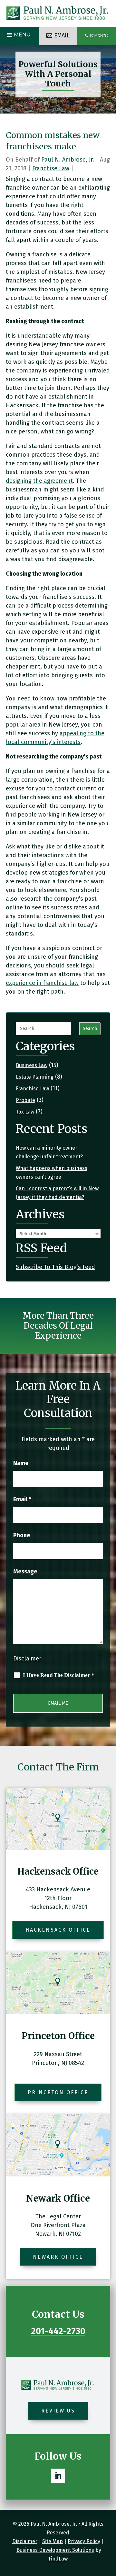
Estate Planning (35, 1077)
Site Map (53, 2541)
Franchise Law (51, 168)
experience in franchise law (42, 983)
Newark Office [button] (58, 2257)
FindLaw (58, 2559)
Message (25, 1571)
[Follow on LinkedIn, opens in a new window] (58, 2476)
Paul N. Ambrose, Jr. (68, 160)
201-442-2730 (99, 36)
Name (21, 1463)
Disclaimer (27, 1659)
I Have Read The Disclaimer (59, 1675)
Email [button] (62, 35)
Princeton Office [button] (58, 2092)
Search (90, 1029)
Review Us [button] (58, 2411)
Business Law (32, 1065)
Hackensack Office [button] (58, 1930)
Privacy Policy (84, 2541)
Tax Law (25, 1112)
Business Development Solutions (55, 2550)
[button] (18, 35)
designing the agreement (39, 481)
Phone (22, 1535)
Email (22, 1499)
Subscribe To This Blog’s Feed (55, 1267)
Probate (25, 1100)
